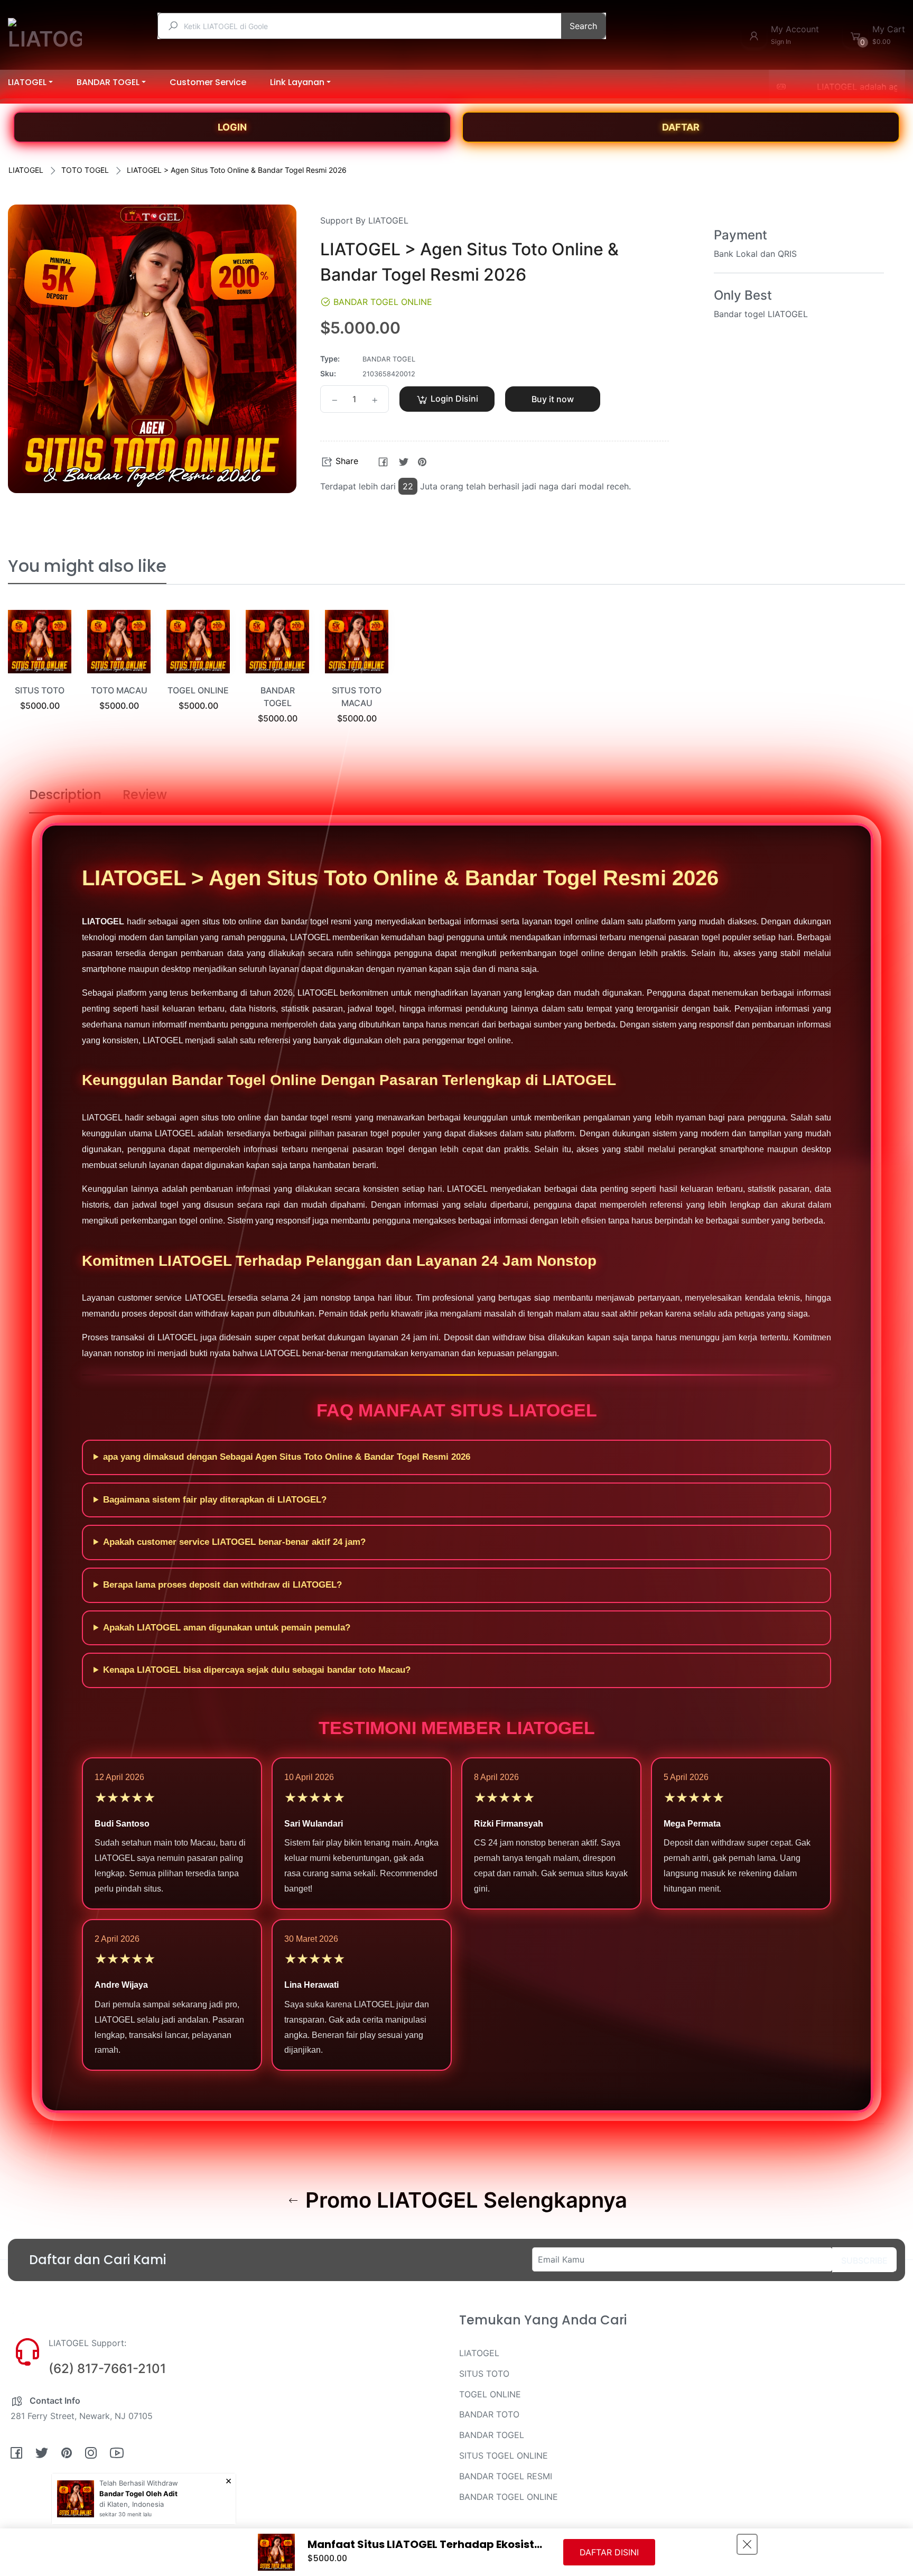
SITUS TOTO (40, 690)
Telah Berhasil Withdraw (139, 2483)
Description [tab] (65, 795)
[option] (40, 674)
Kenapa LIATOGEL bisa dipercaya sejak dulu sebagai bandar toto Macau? (257, 1670)
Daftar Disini (609, 2552)
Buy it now (553, 399)
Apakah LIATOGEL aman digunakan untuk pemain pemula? (227, 1628)
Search (583, 26)
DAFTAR (681, 127)
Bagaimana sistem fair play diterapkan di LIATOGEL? (215, 1500)
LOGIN (232, 127)
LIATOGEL (26, 170)
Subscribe (864, 2260)
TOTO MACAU (119, 690)
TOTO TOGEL (85, 170)
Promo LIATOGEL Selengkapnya (464, 2200)
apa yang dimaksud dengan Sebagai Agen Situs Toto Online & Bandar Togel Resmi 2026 (287, 1457)
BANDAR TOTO (489, 2414)
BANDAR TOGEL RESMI (506, 2476)
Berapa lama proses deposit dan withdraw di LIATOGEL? (222, 1585)
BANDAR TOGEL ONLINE (509, 2497)
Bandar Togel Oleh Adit (138, 2494)
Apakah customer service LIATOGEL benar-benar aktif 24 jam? (234, 1542)
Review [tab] (145, 795)
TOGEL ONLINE (198, 690)
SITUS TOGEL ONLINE (504, 2455)
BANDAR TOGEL (492, 2435)
